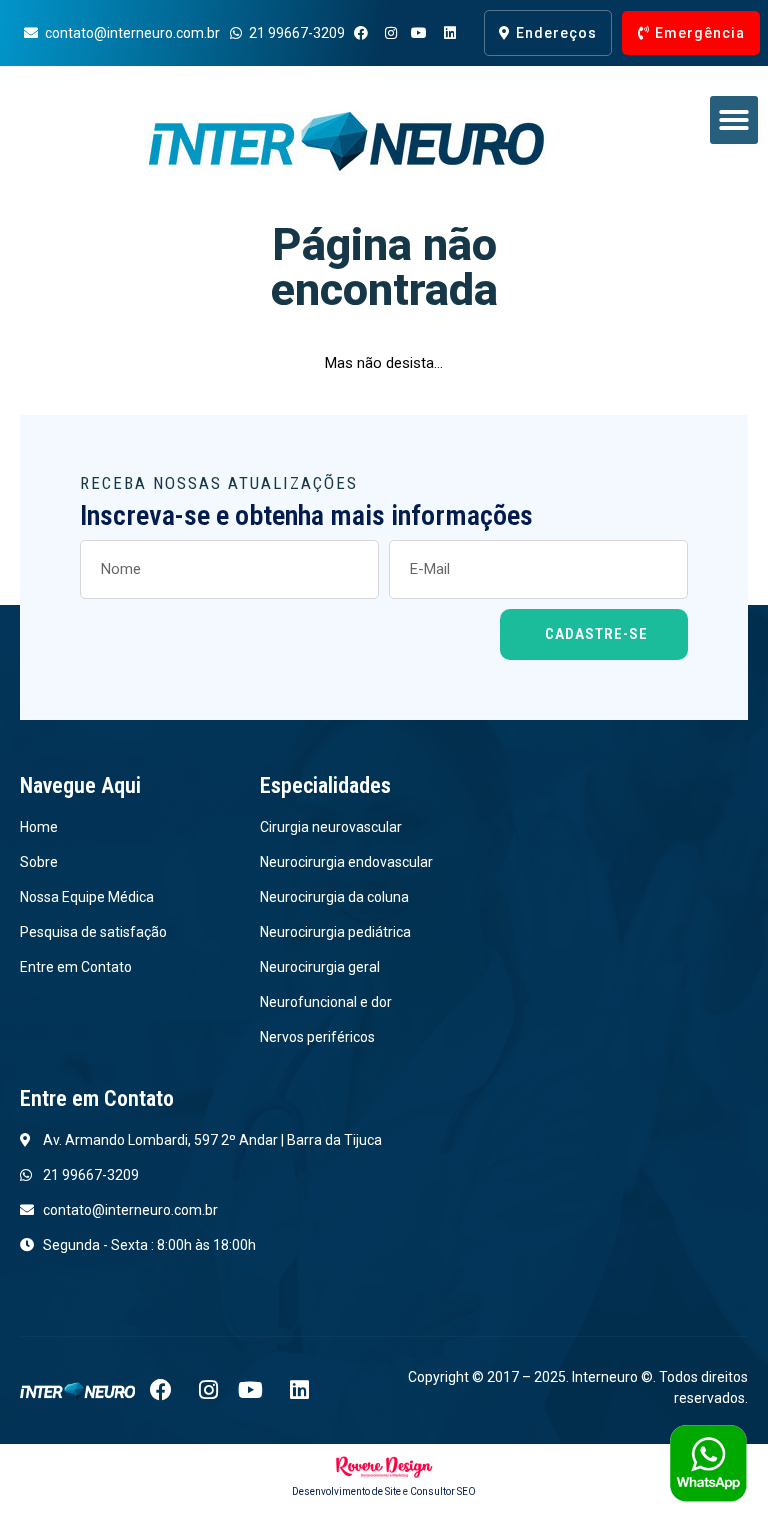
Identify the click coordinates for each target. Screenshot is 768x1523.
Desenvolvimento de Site (346, 1491)
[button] (734, 120)
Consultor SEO (443, 1491)
